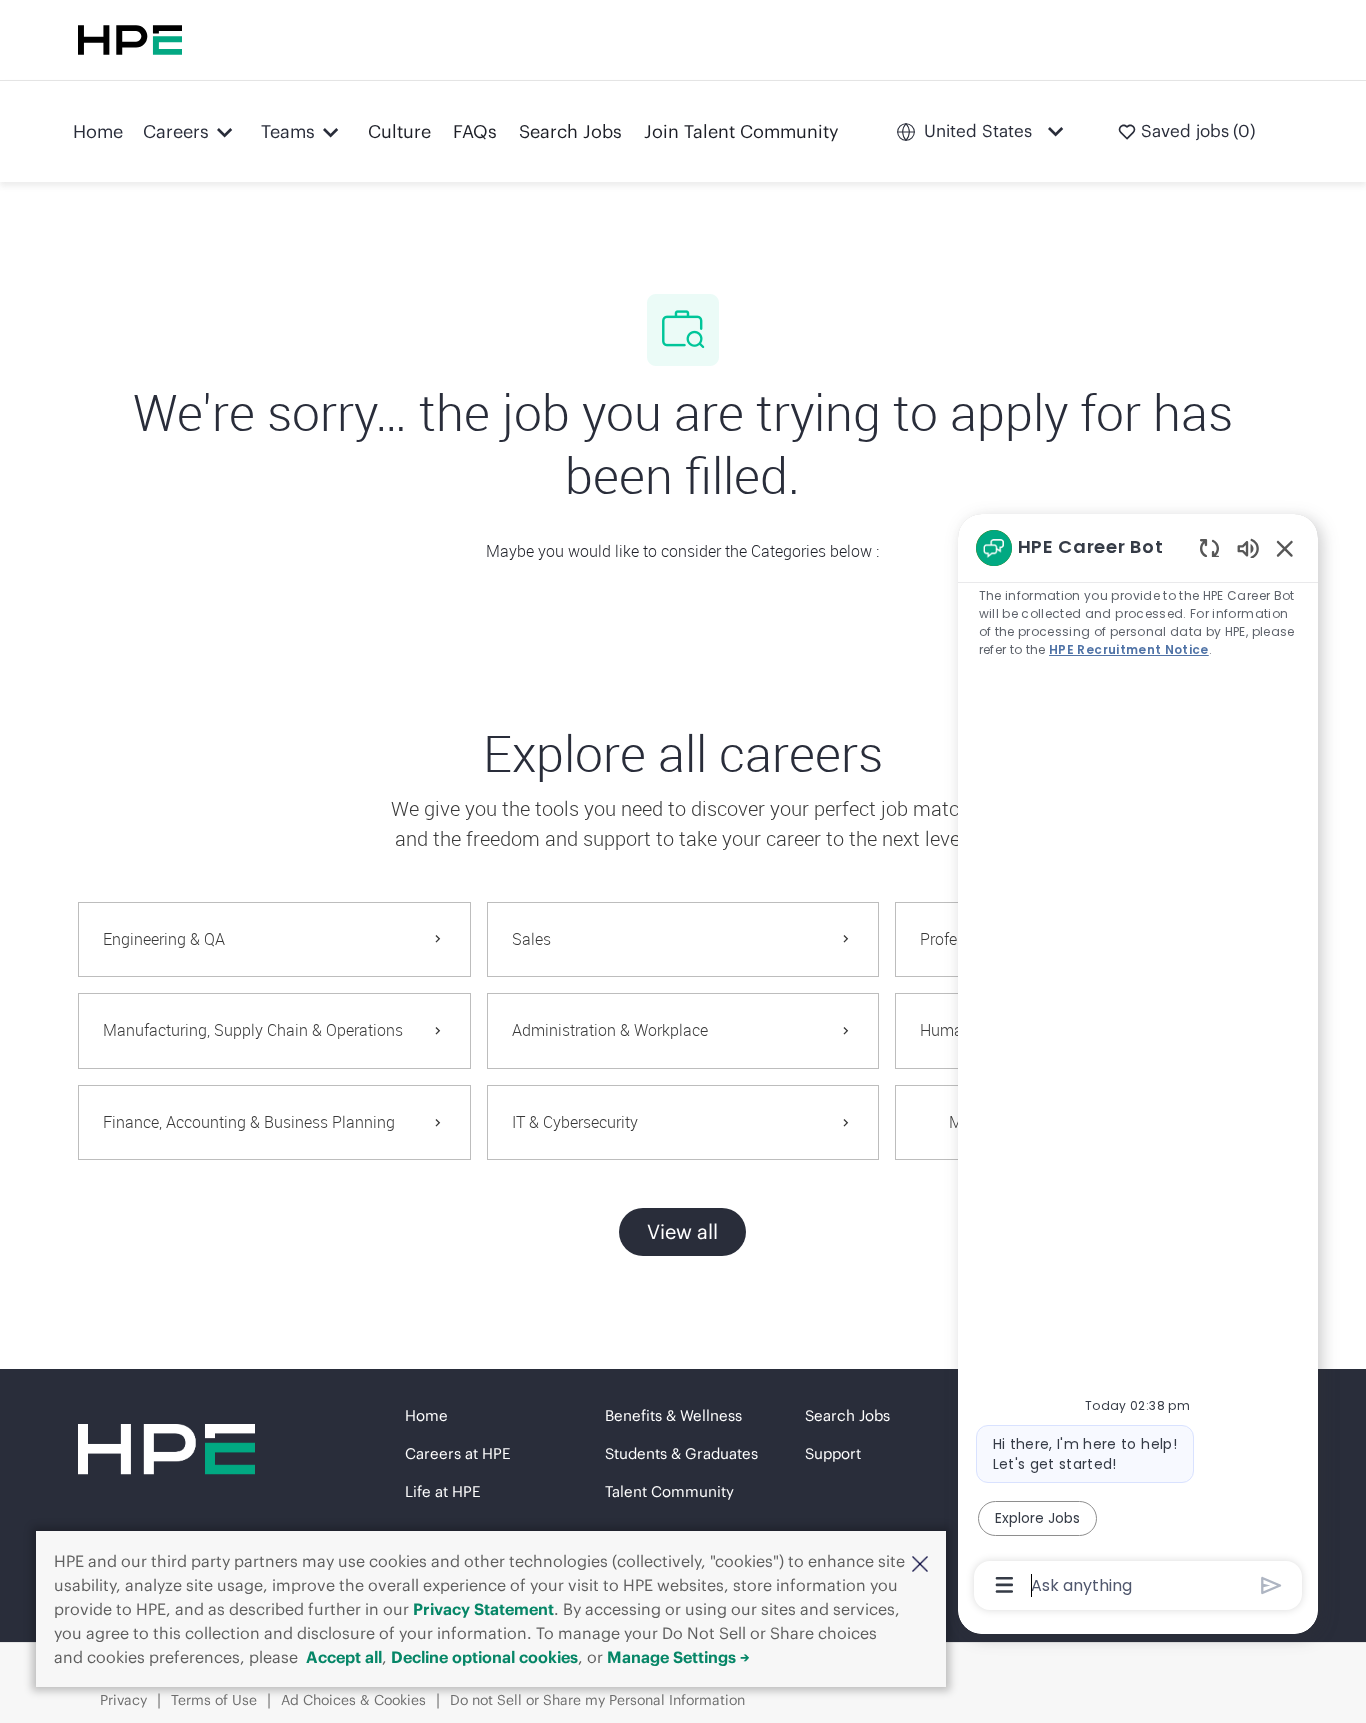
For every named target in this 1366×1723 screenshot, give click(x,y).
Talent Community (669, 1491)
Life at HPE (442, 1491)
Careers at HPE (457, 1453)
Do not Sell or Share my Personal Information (597, 1700)
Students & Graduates (681, 1453)
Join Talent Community (741, 131)
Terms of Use (214, 1700)
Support (833, 1453)
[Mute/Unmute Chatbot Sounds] (1248, 547)
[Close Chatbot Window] (1285, 548)
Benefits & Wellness (673, 1415)
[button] (920, 1563)
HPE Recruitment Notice (1129, 649)
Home (98, 131)
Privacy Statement (483, 1609)
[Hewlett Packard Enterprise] (130, 40)
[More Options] (1004, 1585)
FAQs (475, 131)
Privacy (123, 1700)
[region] (1138, 1065)
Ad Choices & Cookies (353, 1700)
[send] (1271, 1585)
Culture (399, 131)
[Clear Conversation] (1209, 547)
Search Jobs (570, 131)
